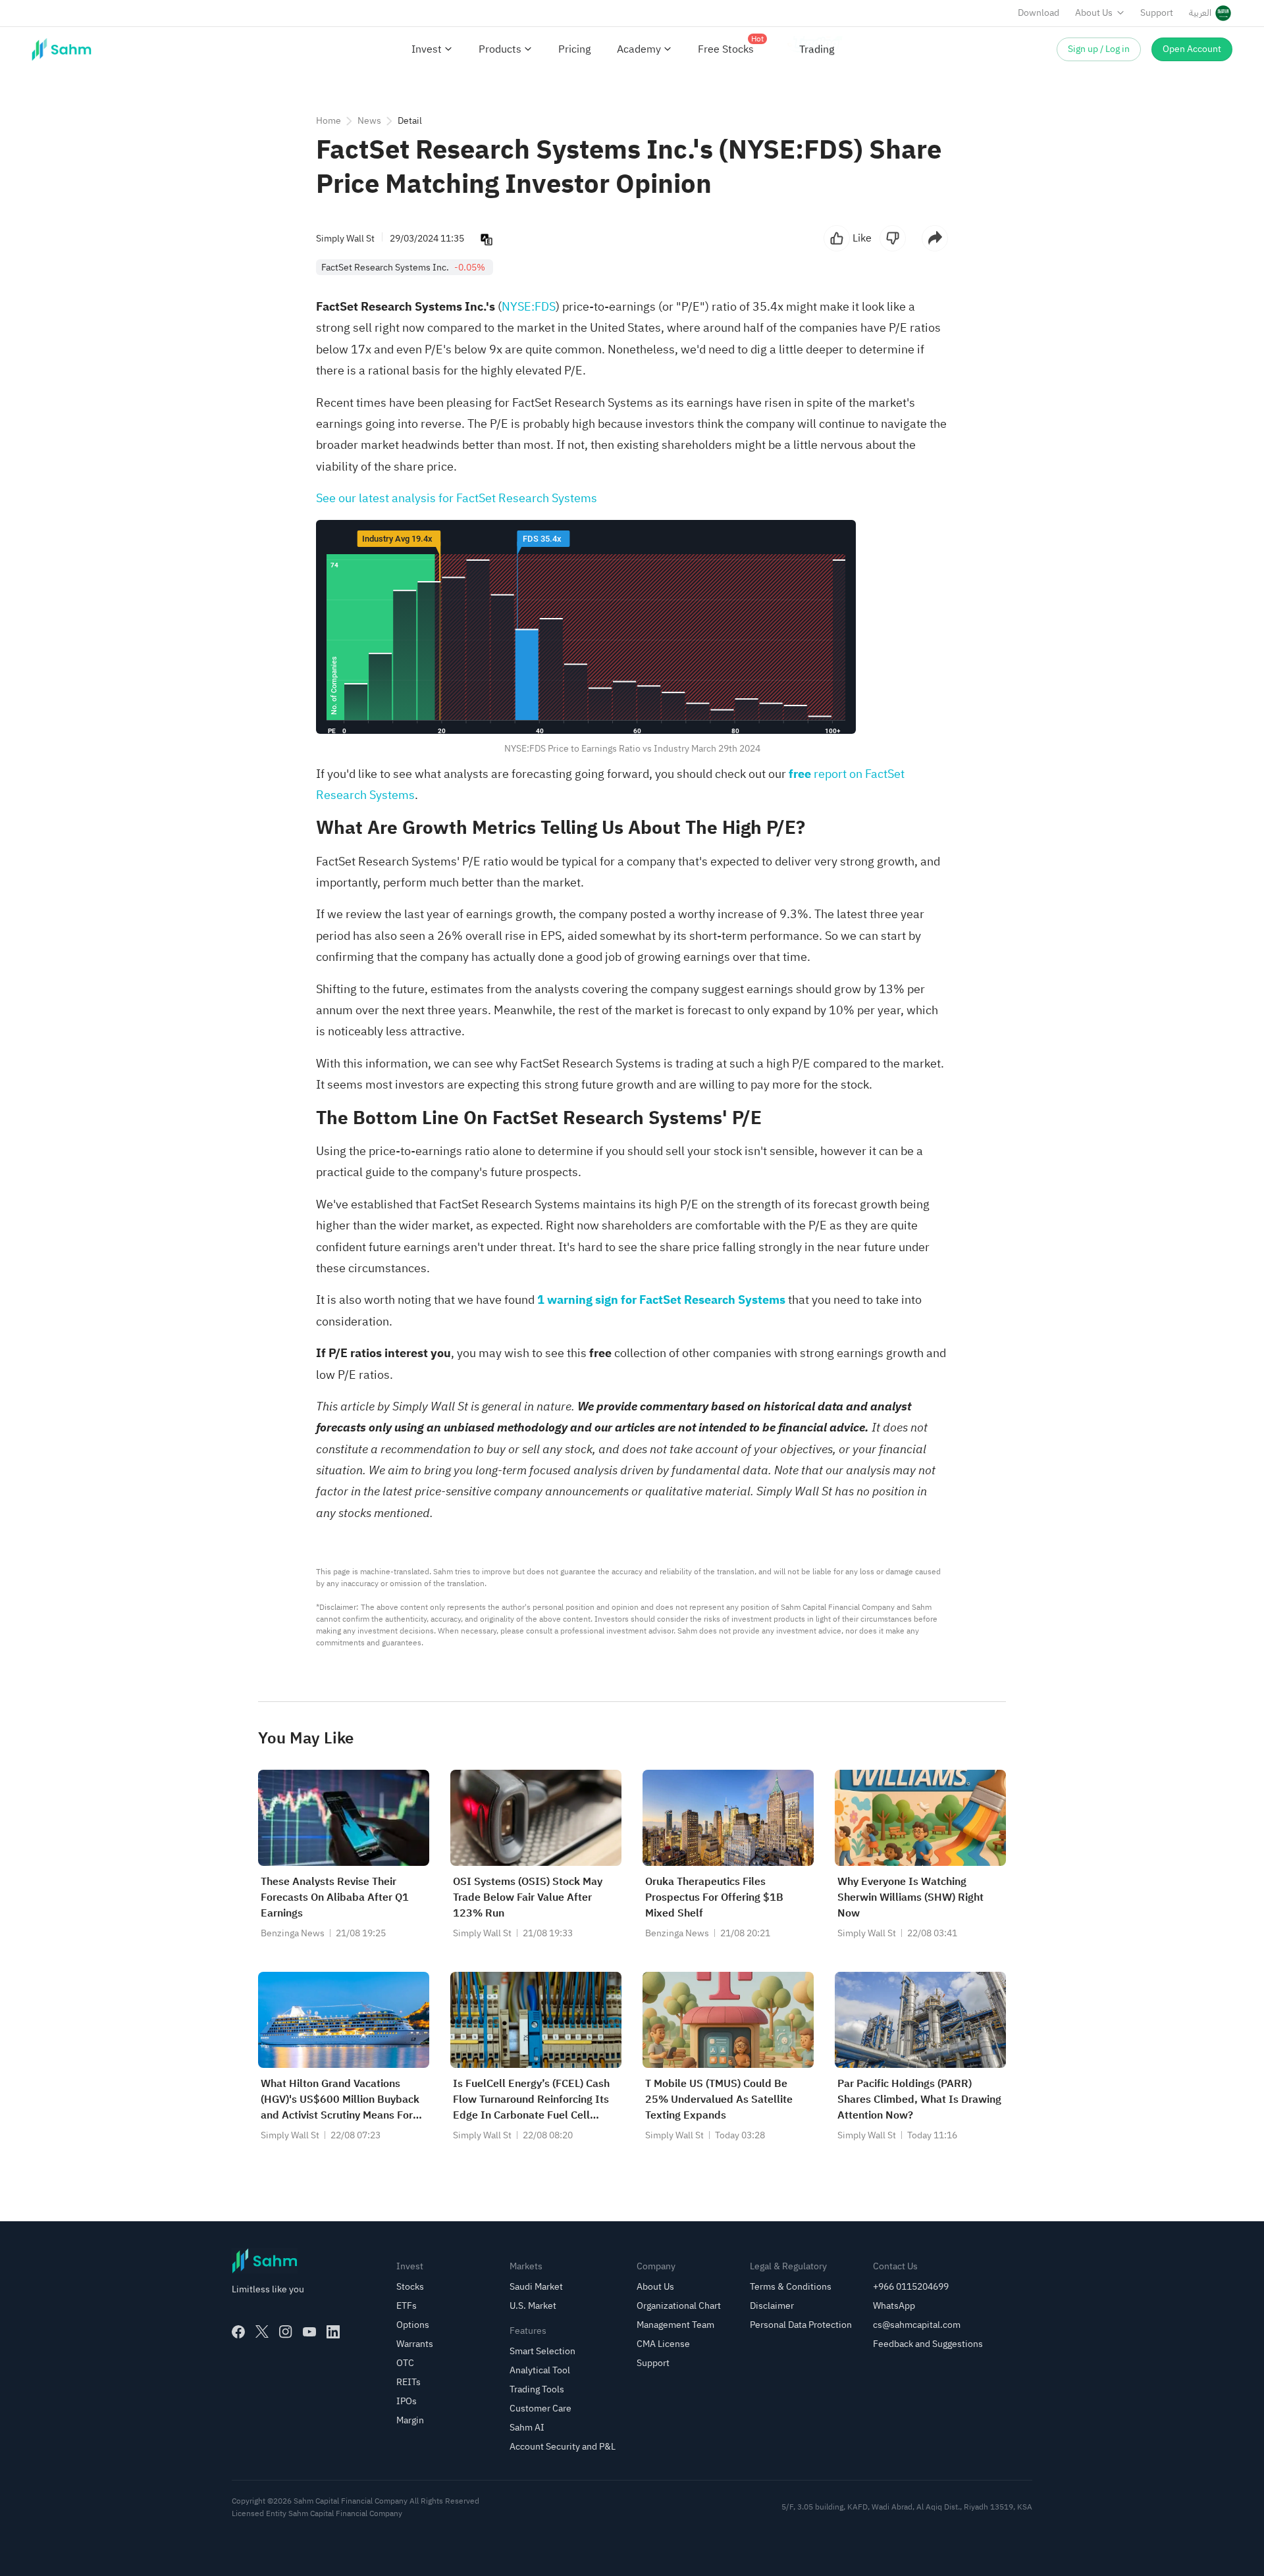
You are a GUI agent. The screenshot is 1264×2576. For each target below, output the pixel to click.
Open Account (1192, 49)
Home (329, 121)
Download (1039, 13)
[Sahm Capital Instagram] (286, 2332)
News (369, 121)
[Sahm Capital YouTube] (309, 2332)
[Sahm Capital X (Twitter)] (262, 2332)
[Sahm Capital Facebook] (238, 2332)
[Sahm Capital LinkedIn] (333, 2332)
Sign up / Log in (1099, 49)
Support (1157, 13)
